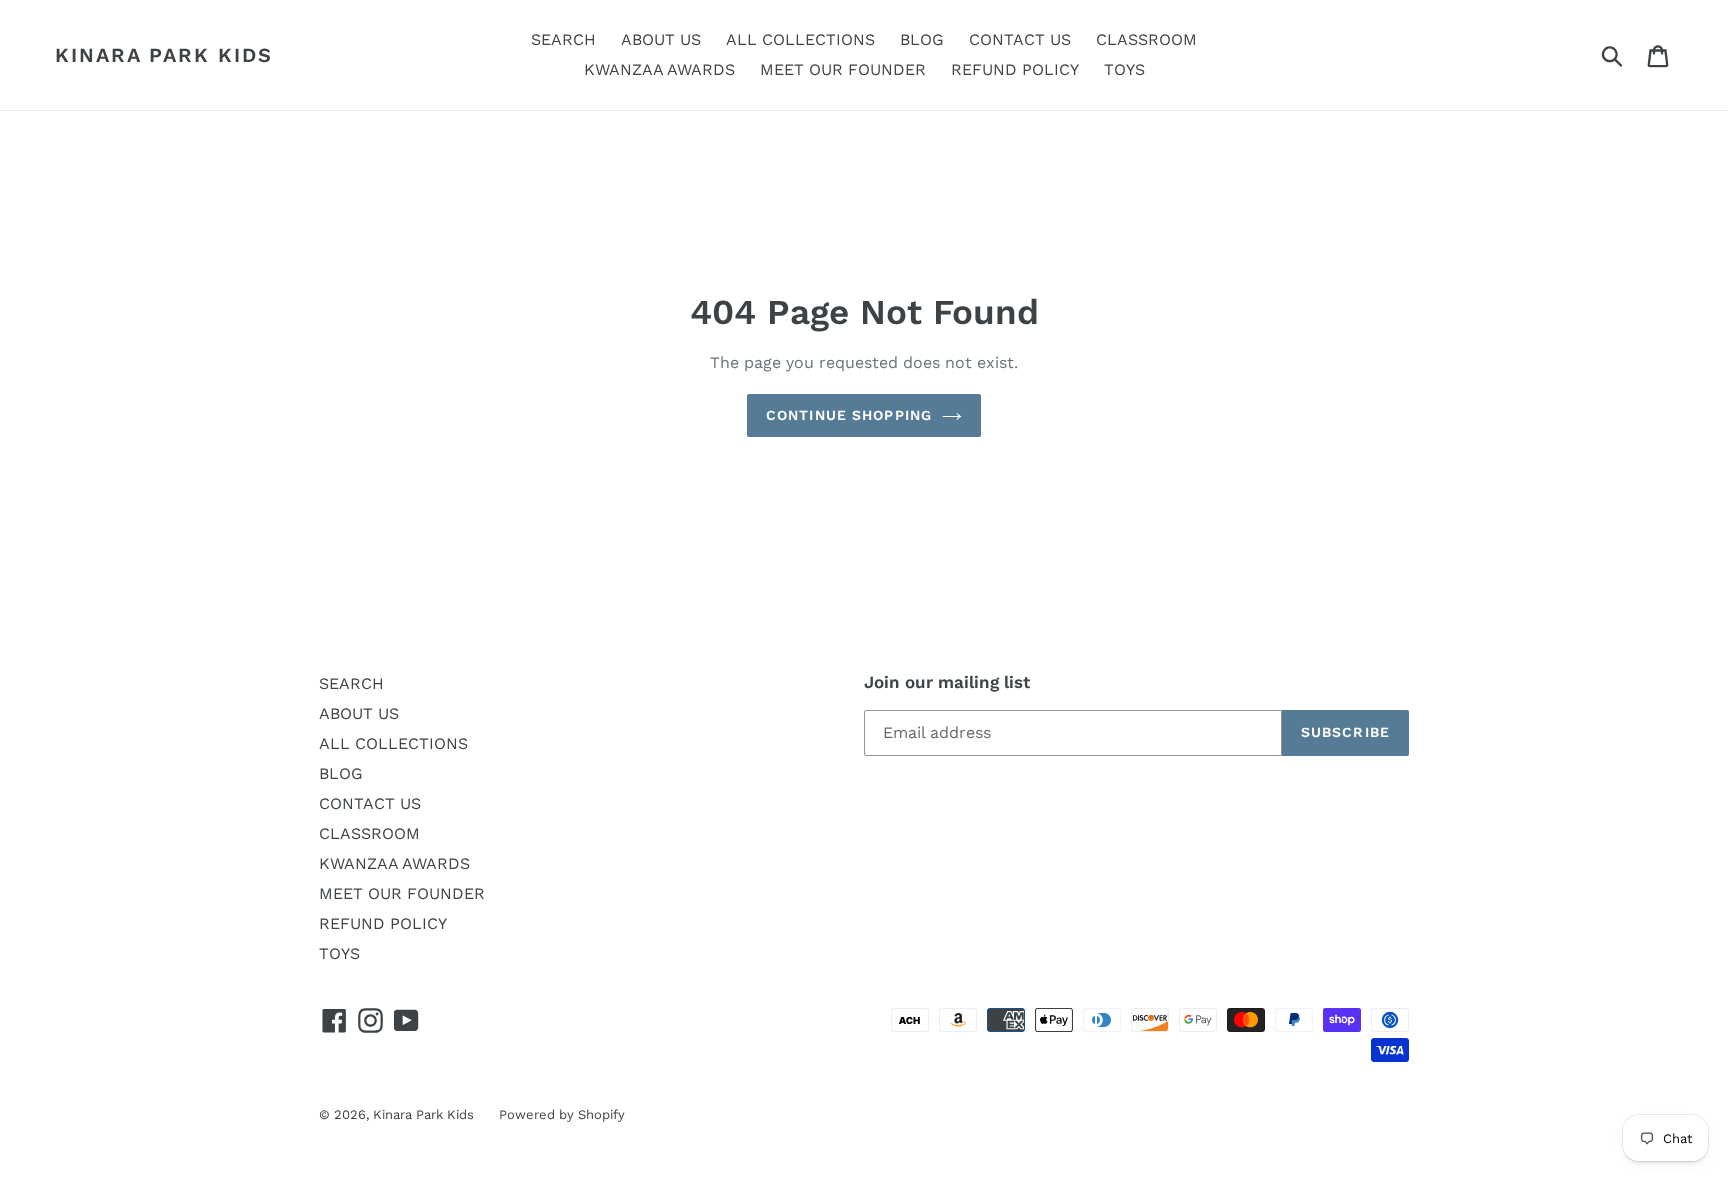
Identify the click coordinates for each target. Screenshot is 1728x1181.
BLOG (341, 773)
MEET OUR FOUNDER (402, 893)
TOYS (339, 953)
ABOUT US (359, 713)
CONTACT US (370, 803)
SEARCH (351, 683)
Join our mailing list (947, 682)
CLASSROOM (369, 833)
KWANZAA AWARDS (394, 863)
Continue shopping (849, 415)
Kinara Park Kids (164, 55)
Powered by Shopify (562, 1114)
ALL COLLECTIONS (393, 743)
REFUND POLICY (383, 923)
